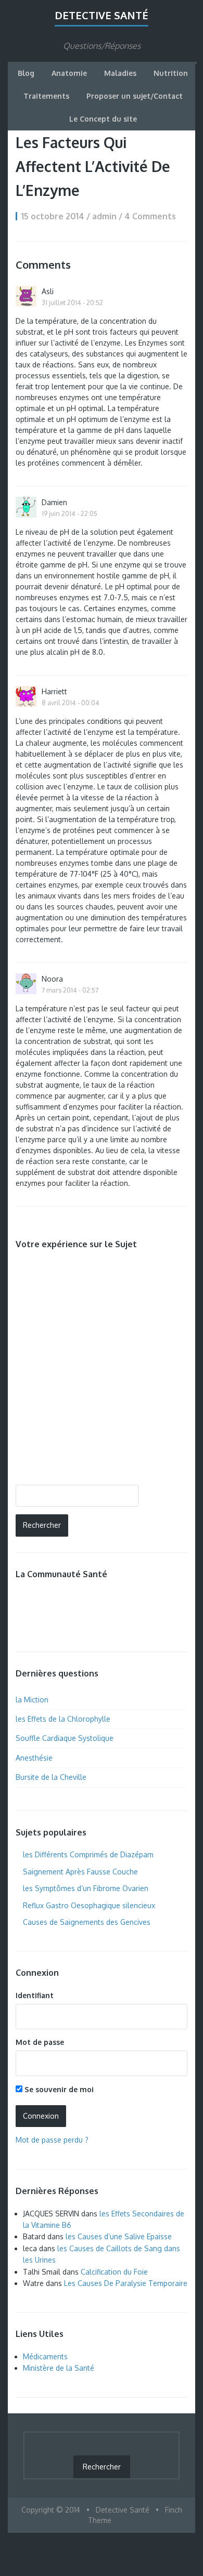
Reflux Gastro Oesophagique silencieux (89, 1905)
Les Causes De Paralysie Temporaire (126, 2283)
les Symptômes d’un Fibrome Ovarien (86, 1888)
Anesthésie (34, 1758)
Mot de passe (40, 2042)
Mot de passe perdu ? (52, 2140)
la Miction (32, 1700)
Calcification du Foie (114, 2272)
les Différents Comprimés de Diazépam (88, 1854)
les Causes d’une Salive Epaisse (119, 2236)
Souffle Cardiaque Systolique (65, 1738)
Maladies (120, 73)
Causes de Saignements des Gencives (87, 1922)
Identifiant (35, 1995)
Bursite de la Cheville (51, 1777)
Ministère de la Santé (59, 2368)
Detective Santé (102, 15)
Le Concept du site (103, 119)
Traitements (46, 96)
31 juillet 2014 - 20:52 (72, 302)
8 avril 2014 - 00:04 (71, 703)
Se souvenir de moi (58, 2089)
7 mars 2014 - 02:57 (70, 990)
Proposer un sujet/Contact (135, 96)
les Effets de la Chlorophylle (63, 1719)
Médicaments (45, 2356)
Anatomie (69, 73)
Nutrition (171, 73)
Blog (26, 73)
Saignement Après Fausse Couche (80, 1872)
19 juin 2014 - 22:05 (69, 513)
